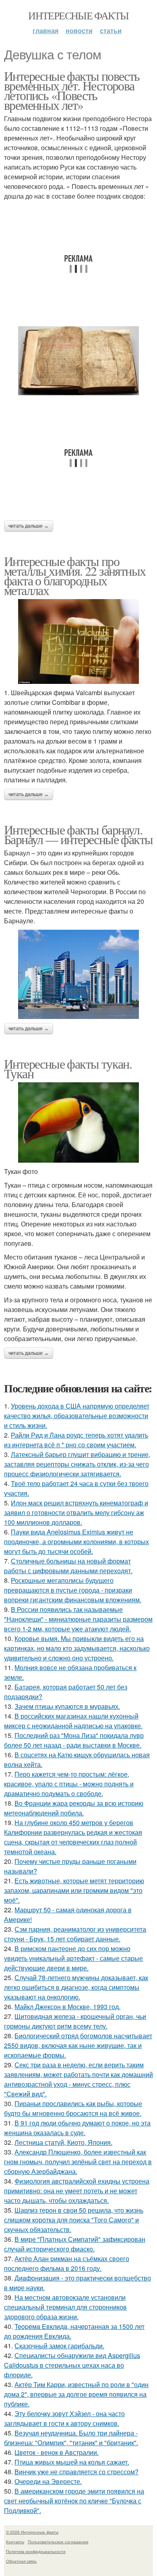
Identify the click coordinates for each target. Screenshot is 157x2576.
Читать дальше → (29, 526)
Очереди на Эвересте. (48, 2481)
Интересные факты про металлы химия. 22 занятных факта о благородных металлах (75, 575)
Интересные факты (78, 15)
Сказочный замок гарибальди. (59, 2346)
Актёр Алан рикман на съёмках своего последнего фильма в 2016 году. (67, 2263)
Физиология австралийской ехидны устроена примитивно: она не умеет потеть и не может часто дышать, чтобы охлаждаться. (77, 2191)
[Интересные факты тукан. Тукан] (78, 1123)
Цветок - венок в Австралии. (57, 2452)
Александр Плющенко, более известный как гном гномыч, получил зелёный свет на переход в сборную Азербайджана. (78, 2162)
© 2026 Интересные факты (32, 2532)
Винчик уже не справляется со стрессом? (76, 2472)
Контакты (15, 2542)
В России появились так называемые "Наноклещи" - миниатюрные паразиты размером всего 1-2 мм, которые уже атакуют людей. (78, 1619)
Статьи (111, 30)
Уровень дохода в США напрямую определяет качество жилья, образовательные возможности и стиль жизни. (77, 1416)
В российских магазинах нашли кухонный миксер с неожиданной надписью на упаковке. (73, 1721)
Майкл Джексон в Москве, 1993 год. (67, 2007)
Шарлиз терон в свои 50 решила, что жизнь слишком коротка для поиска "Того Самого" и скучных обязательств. (74, 2220)
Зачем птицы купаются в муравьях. (67, 1706)
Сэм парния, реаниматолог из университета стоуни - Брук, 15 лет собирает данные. (75, 1934)
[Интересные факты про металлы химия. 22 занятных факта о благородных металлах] (78, 641)
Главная (45, 30)
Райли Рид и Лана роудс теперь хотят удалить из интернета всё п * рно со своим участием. (76, 1440)
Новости (79, 30)
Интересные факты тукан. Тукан (68, 1068)
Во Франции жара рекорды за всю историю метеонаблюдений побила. (74, 1808)
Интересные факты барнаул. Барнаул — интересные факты (78, 834)
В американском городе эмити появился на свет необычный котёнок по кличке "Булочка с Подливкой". (74, 2501)
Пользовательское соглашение (58, 2542)
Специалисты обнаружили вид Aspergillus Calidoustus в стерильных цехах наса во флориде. (72, 2365)
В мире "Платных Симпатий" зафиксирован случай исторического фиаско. (75, 2244)
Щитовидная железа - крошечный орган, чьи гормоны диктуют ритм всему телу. (75, 2021)
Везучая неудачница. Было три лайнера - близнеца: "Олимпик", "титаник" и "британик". (71, 2438)
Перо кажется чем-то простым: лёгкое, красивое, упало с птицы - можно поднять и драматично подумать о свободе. (69, 1784)
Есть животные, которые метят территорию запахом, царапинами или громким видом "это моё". (74, 1890)
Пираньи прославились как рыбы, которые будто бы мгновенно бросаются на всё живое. (73, 2108)
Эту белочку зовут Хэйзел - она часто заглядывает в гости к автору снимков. (64, 2418)
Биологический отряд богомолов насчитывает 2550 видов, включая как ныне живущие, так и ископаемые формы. (78, 2045)
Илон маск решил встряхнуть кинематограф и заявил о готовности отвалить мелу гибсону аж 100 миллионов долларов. (76, 1512)
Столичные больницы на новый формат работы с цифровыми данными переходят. (68, 1566)
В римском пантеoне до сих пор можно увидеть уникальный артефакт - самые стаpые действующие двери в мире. (73, 1958)
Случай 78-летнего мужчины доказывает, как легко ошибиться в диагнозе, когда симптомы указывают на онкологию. (76, 1987)
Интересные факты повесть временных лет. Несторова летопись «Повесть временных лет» (72, 90)
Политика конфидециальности (36, 2551)
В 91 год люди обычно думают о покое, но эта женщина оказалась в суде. (77, 2128)
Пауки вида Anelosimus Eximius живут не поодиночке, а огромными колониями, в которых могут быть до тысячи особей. (76, 1542)
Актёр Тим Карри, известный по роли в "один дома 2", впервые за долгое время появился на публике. (76, 2394)
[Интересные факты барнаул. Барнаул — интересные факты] (78, 974)
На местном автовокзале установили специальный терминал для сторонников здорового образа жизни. (65, 2307)
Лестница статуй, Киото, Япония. (63, 2142)
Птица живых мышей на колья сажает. (72, 2462)
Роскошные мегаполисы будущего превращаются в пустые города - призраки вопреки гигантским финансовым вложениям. (73, 1590)
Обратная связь (21, 2561)
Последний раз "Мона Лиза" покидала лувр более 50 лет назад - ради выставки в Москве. (74, 1740)
